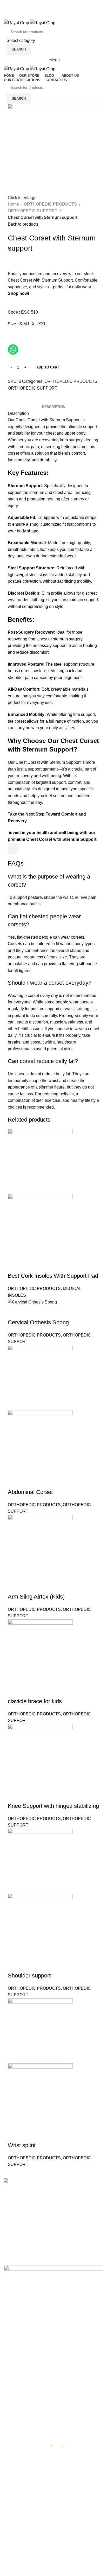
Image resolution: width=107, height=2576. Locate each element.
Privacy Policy (17, 2359)
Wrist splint (22, 2145)
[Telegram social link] (42, 400)
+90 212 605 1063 (36, 2221)
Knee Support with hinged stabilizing (53, 1806)
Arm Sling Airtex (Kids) (36, 1597)
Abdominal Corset (30, 1492)
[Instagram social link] (57, 8)
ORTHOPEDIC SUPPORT (33, 211)
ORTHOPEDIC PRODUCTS (51, 204)
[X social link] (50, 8)
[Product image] (40, 1226)
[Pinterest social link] (24, 400)
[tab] (54, 407)
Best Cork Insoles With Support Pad (53, 1276)
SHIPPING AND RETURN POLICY (36, 2431)
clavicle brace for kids (35, 1701)
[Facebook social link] (43, 8)
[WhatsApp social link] (64, 8)
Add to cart (48, 367)
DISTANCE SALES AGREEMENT (36, 2410)
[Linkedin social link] (30, 400)
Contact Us (14, 2378)
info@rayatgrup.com (38, 2230)
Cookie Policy (17, 2369)
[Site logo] (17, 23)
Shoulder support (29, 1976)
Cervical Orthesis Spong (38, 1322)
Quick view (14, 1265)
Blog (8, 2388)
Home (14, 204)
